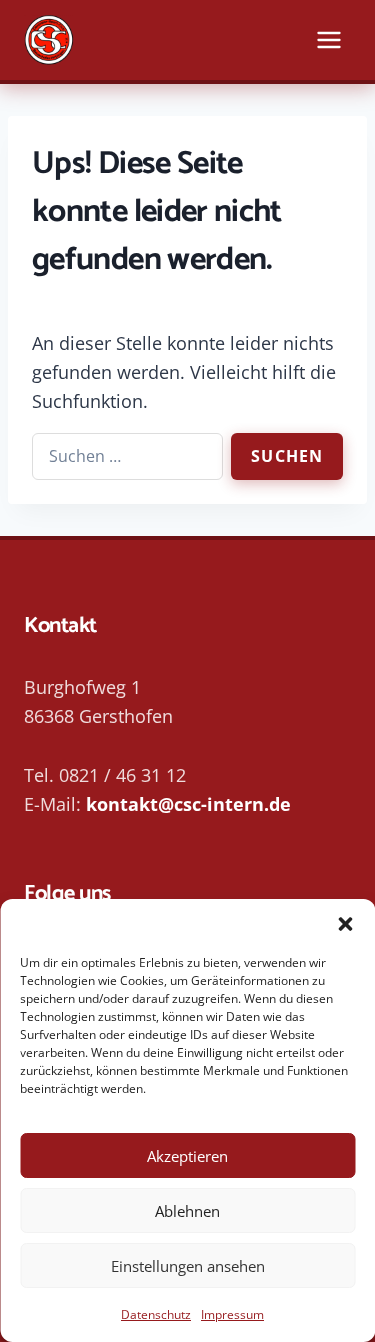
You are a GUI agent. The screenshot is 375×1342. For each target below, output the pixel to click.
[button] (345, 924)
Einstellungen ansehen (188, 1266)
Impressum (232, 1314)
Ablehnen (187, 1211)
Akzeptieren (187, 1156)
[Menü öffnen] (328, 39)
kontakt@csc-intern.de (188, 804)
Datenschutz (156, 1314)
